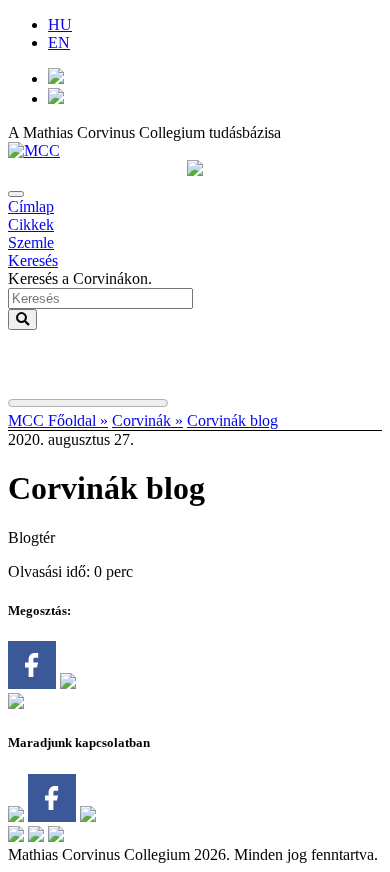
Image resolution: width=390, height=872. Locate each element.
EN (59, 42)
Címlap (31, 206)
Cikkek (31, 224)
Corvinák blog (232, 420)
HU (60, 24)
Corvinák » (147, 420)
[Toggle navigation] (16, 194)
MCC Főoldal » (58, 420)
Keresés (33, 260)
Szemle (31, 242)
